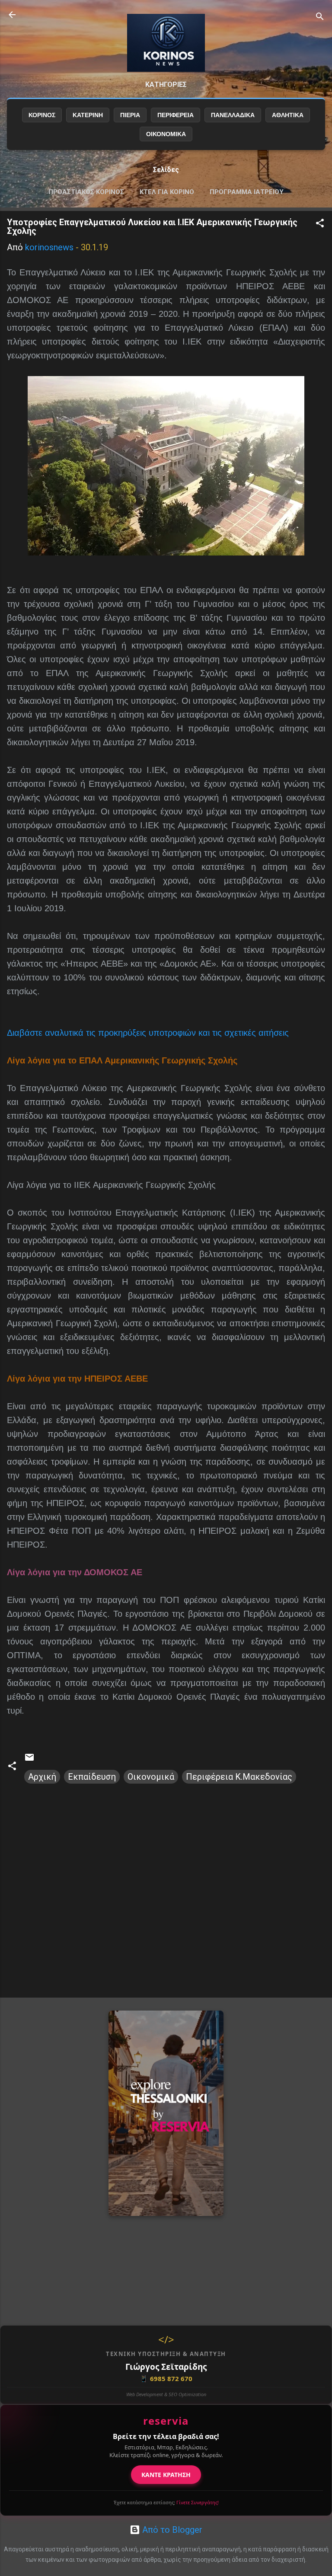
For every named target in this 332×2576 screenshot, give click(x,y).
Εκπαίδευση (92, 1777)
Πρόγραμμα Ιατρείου (247, 192)
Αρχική (42, 1777)
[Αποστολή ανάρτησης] (29, 1759)
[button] (320, 224)
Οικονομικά (151, 1777)
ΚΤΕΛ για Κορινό (167, 192)
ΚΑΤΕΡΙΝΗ (88, 115)
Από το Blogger (171, 2530)
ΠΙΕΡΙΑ (130, 115)
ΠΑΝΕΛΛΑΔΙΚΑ (233, 115)
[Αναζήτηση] (320, 18)
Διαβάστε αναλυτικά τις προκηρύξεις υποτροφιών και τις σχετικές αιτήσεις (148, 1033)
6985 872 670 (166, 2378)
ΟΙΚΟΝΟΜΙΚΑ (166, 134)
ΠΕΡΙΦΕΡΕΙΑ (176, 115)
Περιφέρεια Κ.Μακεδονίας (239, 1777)
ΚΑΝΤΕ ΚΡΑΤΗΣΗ (166, 2475)
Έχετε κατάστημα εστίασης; (166, 2502)
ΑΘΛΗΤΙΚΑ (288, 115)
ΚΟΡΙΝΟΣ (42, 115)
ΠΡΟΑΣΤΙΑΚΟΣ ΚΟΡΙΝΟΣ (86, 192)
